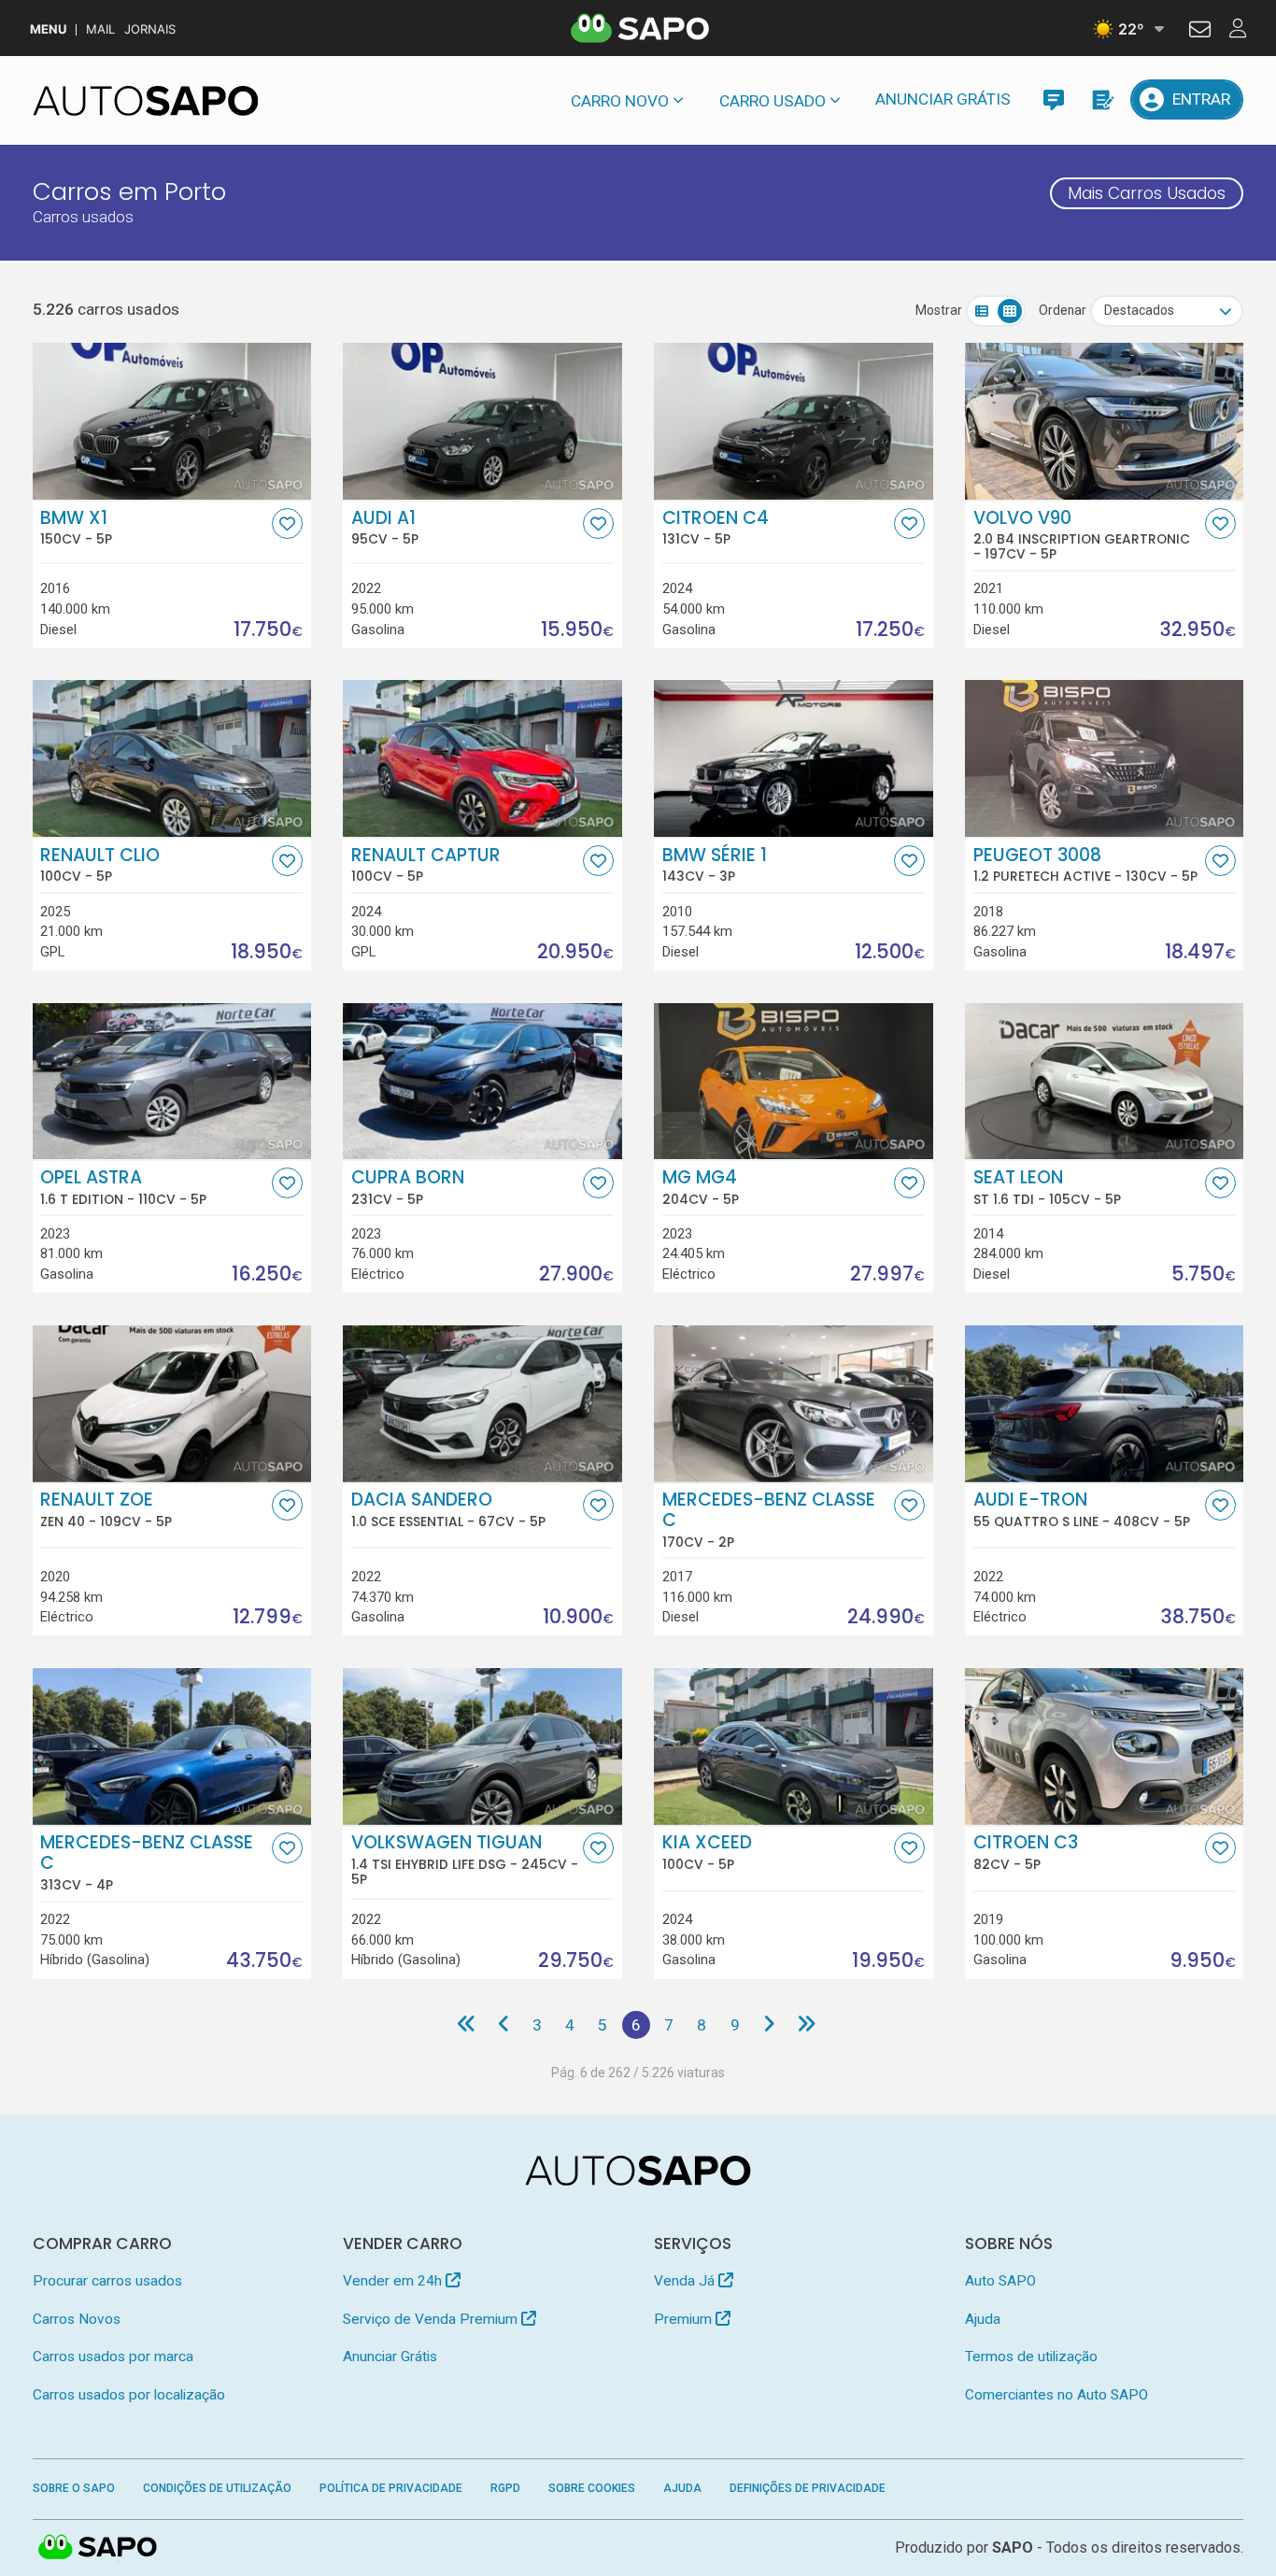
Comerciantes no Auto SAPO (1056, 2395)
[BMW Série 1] (793, 758)
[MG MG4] (793, 1082)
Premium (685, 2319)
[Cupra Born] (482, 1082)
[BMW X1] (172, 421)
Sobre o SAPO (74, 2488)
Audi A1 (385, 528)
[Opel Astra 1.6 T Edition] (172, 1082)
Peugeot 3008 (1085, 865)
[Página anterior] (503, 2025)
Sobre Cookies (592, 2488)
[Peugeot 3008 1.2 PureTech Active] (1104, 758)
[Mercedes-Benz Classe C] (793, 1404)
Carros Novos (77, 2319)
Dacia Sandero (448, 1509)
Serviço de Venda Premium (432, 2319)
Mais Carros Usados (1147, 193)
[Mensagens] (1053, 99)
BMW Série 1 (715, 865)
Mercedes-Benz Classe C (769, 1520)
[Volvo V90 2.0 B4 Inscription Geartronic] (1104, 421)
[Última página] (807, 2025)
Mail (100, 29)
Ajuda (983, 2319)
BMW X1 (76, 528)
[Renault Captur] (482, 758)
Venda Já (686, 2281)
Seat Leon (1047, 1187)
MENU (48, 29)
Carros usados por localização (129, 2395)
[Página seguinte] (768, 2025)
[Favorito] (287, 524)
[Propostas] (1102, 99)
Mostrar (939, 310)
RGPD (505, 2488)
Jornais (150, 29)
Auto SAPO (1000, 2281)
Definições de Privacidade (808, 2488)
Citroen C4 (716, 528)
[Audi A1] (482, 421)
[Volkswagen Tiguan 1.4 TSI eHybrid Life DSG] (482, 1747)
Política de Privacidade (391, 2488)
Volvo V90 (1082, 535)
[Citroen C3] (1104, 1747)
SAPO (98, 2548)
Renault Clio (100, 865)
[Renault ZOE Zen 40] (172, 1404)
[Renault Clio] (172, 758)
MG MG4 (701, 1187)
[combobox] (1167, 311)
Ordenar (1063, 310)
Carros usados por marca (113, 2357)
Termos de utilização (1031, 2357)
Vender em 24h (394, 2281)
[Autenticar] (1200, 32)
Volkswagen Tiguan (465, 1860)
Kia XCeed (707, 1852)
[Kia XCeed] (793, 1747)
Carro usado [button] (773, 101)
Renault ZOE (106, 1509)
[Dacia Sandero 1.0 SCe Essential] (482, 1404)
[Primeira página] (467, 2025)
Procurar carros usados (107, 2281)
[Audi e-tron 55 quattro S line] (1104, 1404)
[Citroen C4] (793, 421)
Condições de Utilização (217, 2488)
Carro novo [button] (620, 101)
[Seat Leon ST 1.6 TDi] (1104, 1082)
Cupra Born (408, 1187)
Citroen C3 (1026, 1852)
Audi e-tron (1082, 1509)
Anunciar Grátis (943, 99)
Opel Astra (123, 1187)
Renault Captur (426, 865)
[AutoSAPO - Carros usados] (146, 101)
